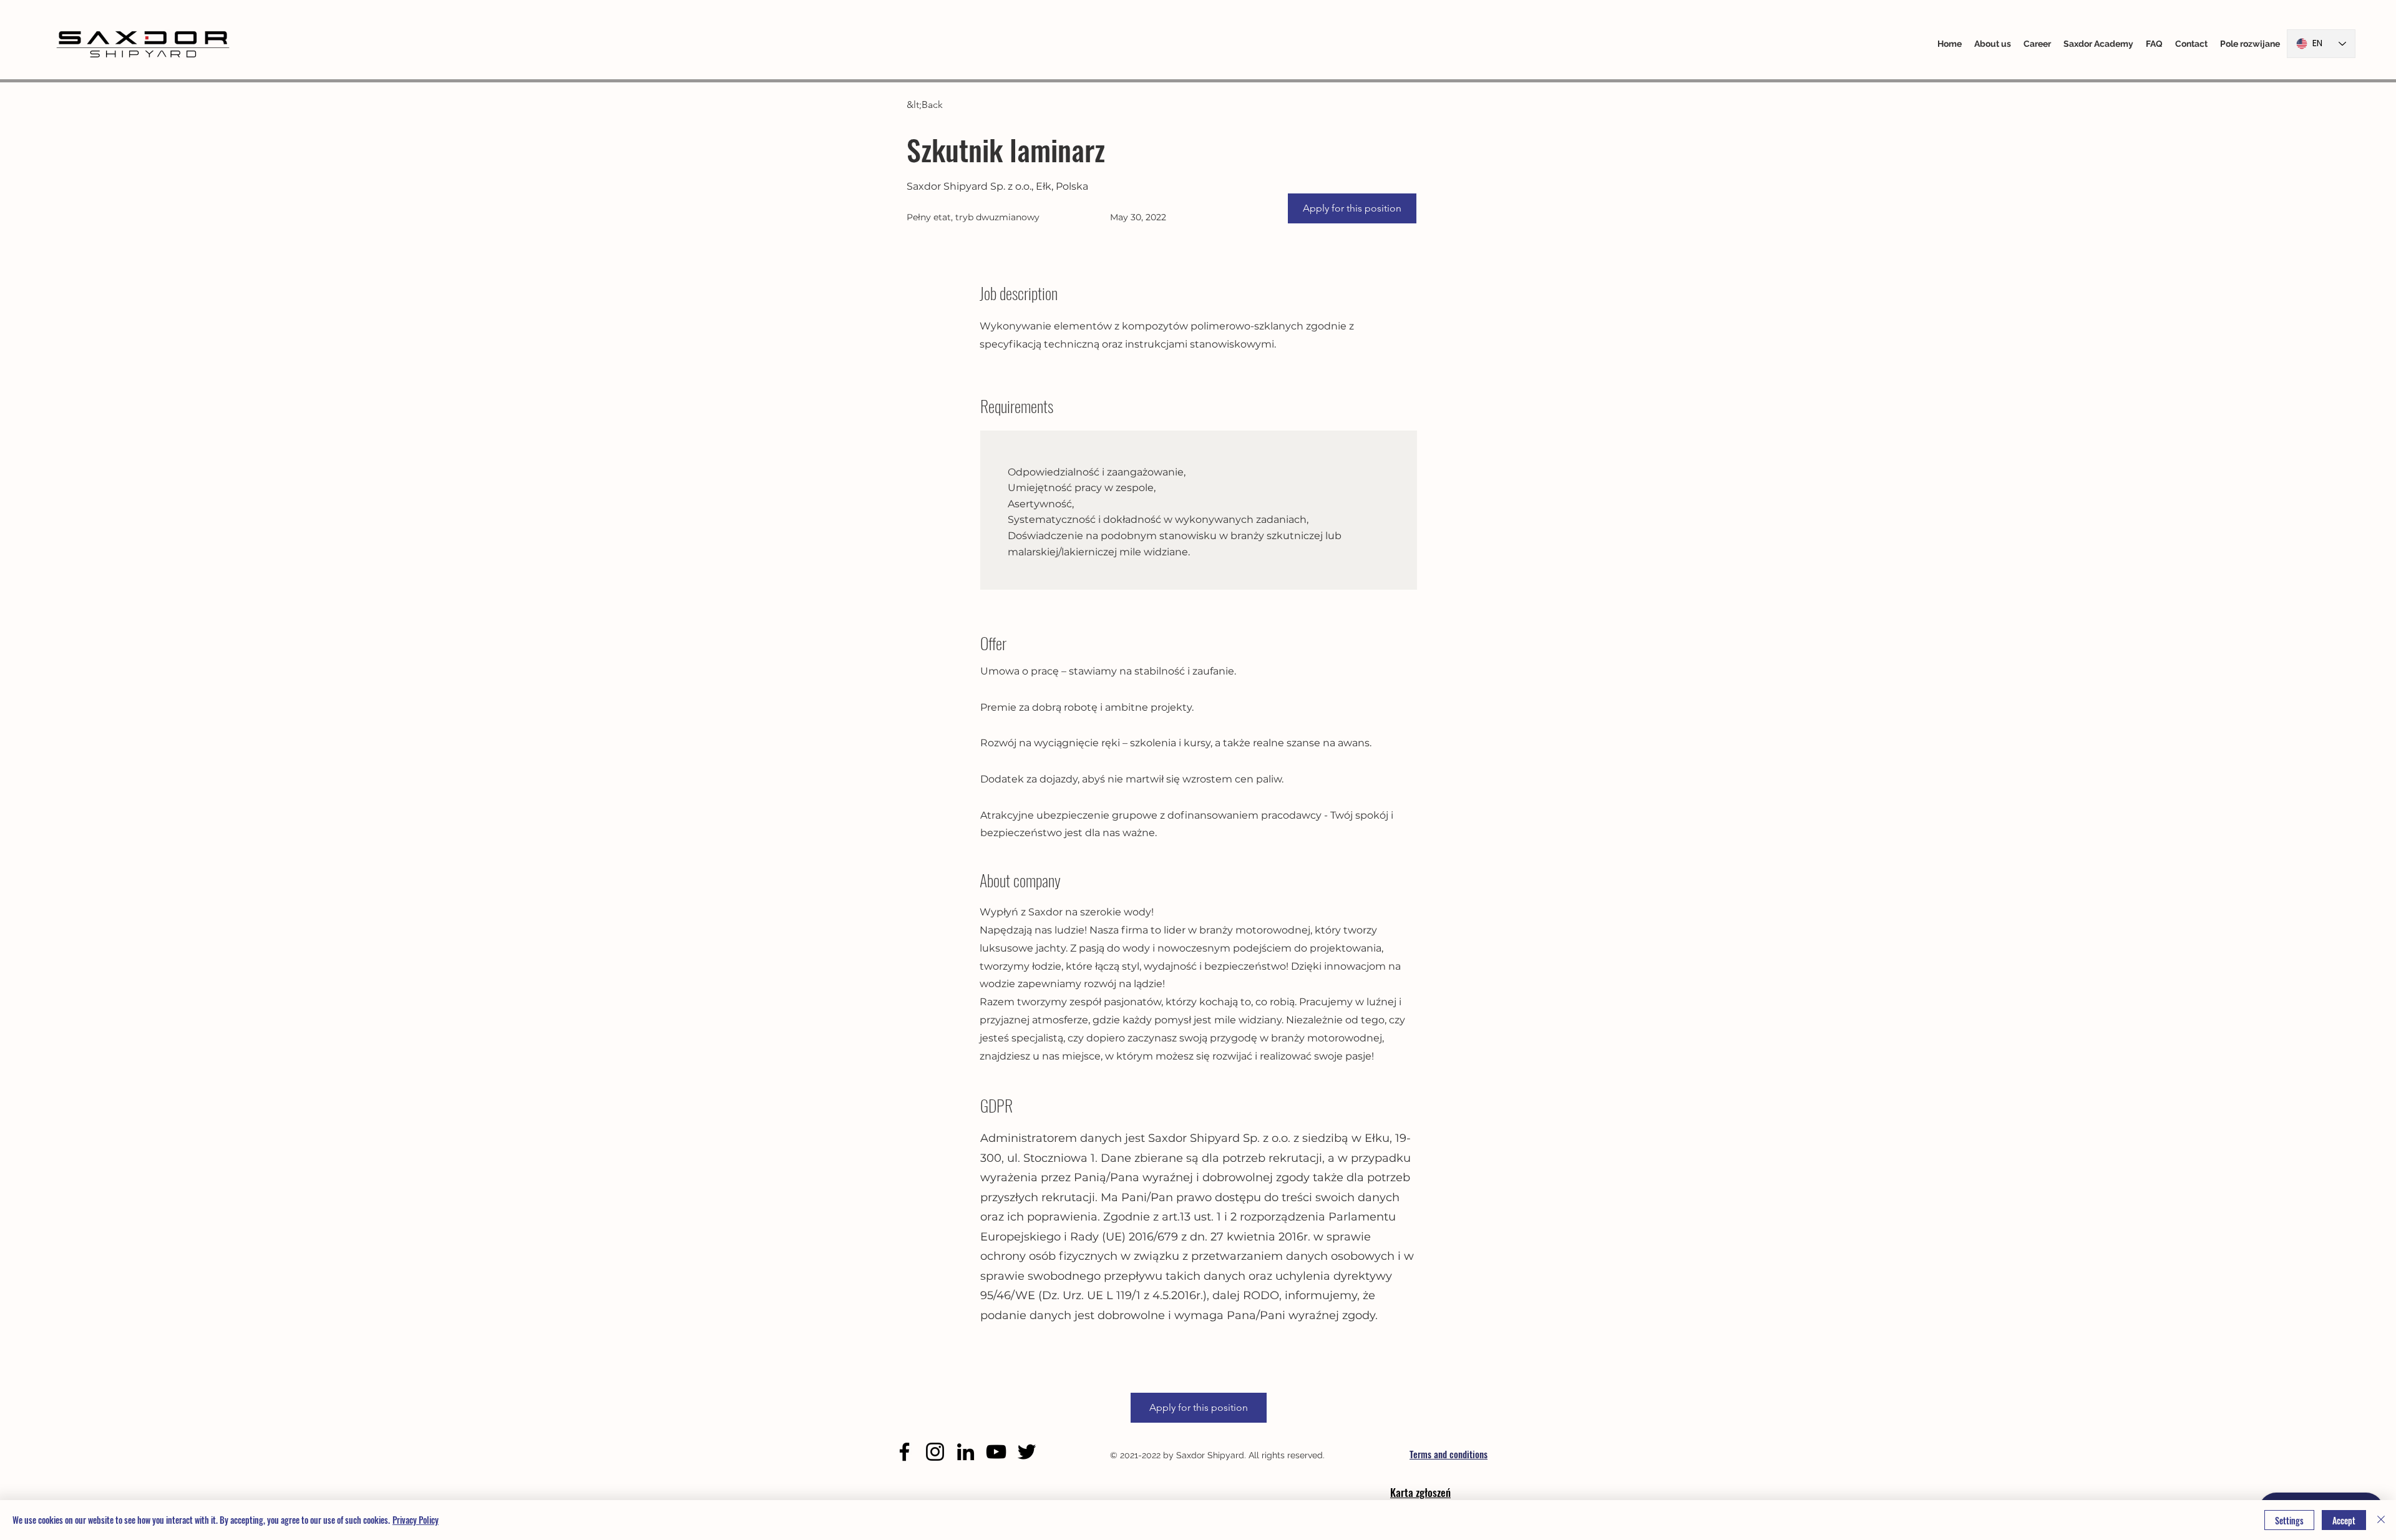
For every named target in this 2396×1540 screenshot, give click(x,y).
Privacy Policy (416, 1520)
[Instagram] (935, 1452)
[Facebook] (904, 1452)
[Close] (2381, 1520)
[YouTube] (996, 1452)
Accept (2344, 1520)
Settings (2289, 1520)
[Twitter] (1027, 1452)
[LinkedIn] (966, 1452)
